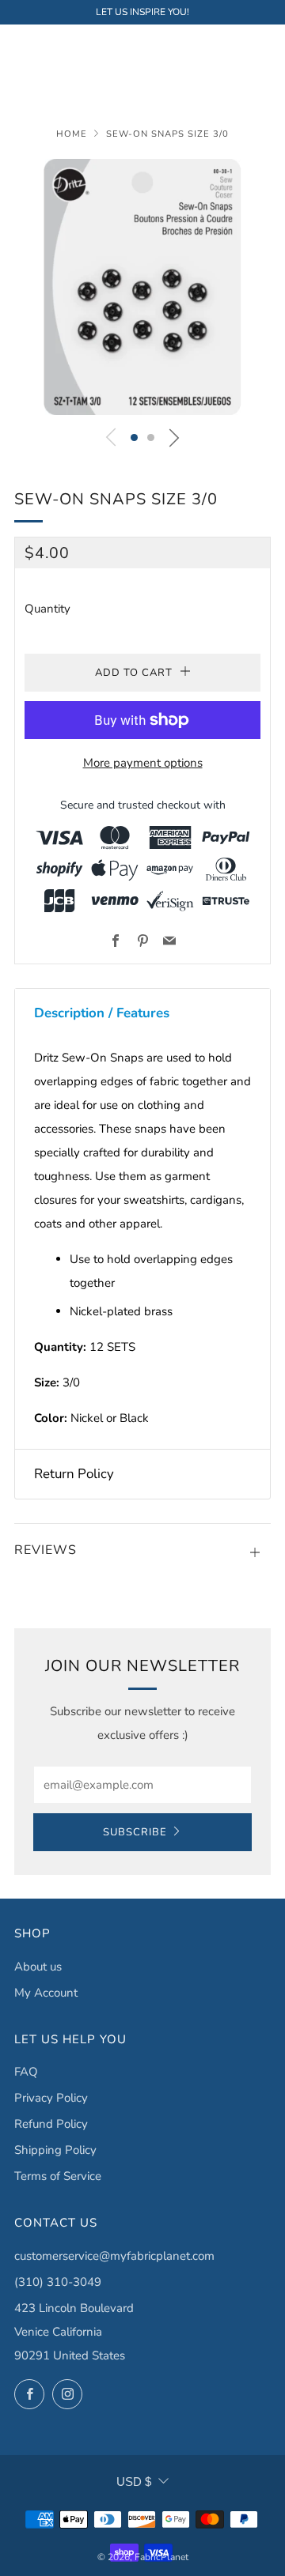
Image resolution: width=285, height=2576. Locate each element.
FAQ (26, 2072)
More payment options (143, 763)
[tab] (142, 1013)
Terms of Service (58, 2176)
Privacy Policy (51, 2098)
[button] (134, 438)
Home (72, 134)
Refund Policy (51, 2124)
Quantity (47, 609)
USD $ (134, 2482)
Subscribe (135, 1832)
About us (38, 1967)
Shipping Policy (55, 2150)
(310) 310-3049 (58, 2282)
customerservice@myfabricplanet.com (114, 2256)
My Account (46, 1993)
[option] (142, 287)
